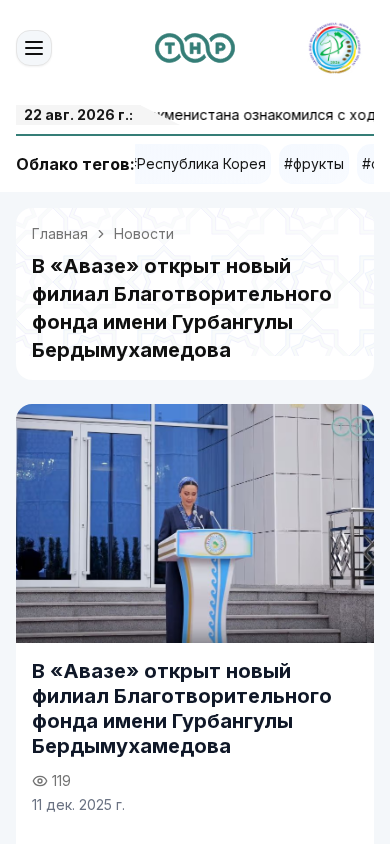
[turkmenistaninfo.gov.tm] (195, 48)
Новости (144, 233)
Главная (60, 233)
